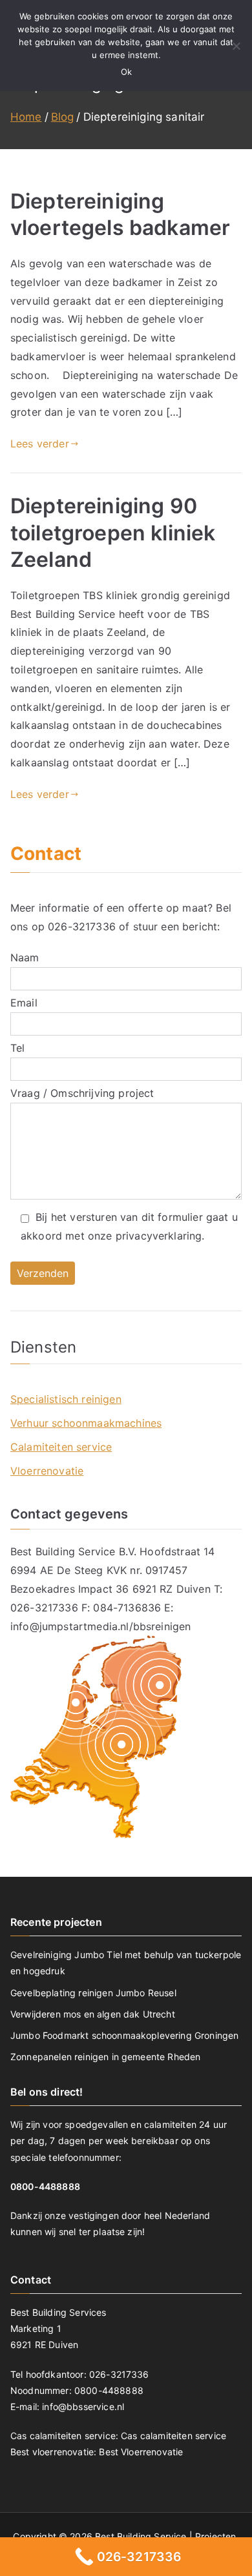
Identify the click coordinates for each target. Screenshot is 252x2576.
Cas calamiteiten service (173, 2436)
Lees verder (40, 444)
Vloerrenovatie (47, 1471)
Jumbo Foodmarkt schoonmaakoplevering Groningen (124, 2035)
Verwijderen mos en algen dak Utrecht (93, 2014)
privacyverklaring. (160, 1236)
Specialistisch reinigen (66, 1399)
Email (24, 1003)
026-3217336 (82, 926)
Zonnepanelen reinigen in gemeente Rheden (105, 2057)
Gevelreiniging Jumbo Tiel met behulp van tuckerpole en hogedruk (126, 1963)
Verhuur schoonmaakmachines (86, 1423)
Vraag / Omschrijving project (82, 1093)
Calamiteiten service (61, 1447)
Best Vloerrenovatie (141, 2452)
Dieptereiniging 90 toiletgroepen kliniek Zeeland (113, 533)
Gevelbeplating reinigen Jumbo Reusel (93, 1993)
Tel (17, 1048)
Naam (25, 957)
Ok (126, 72)
